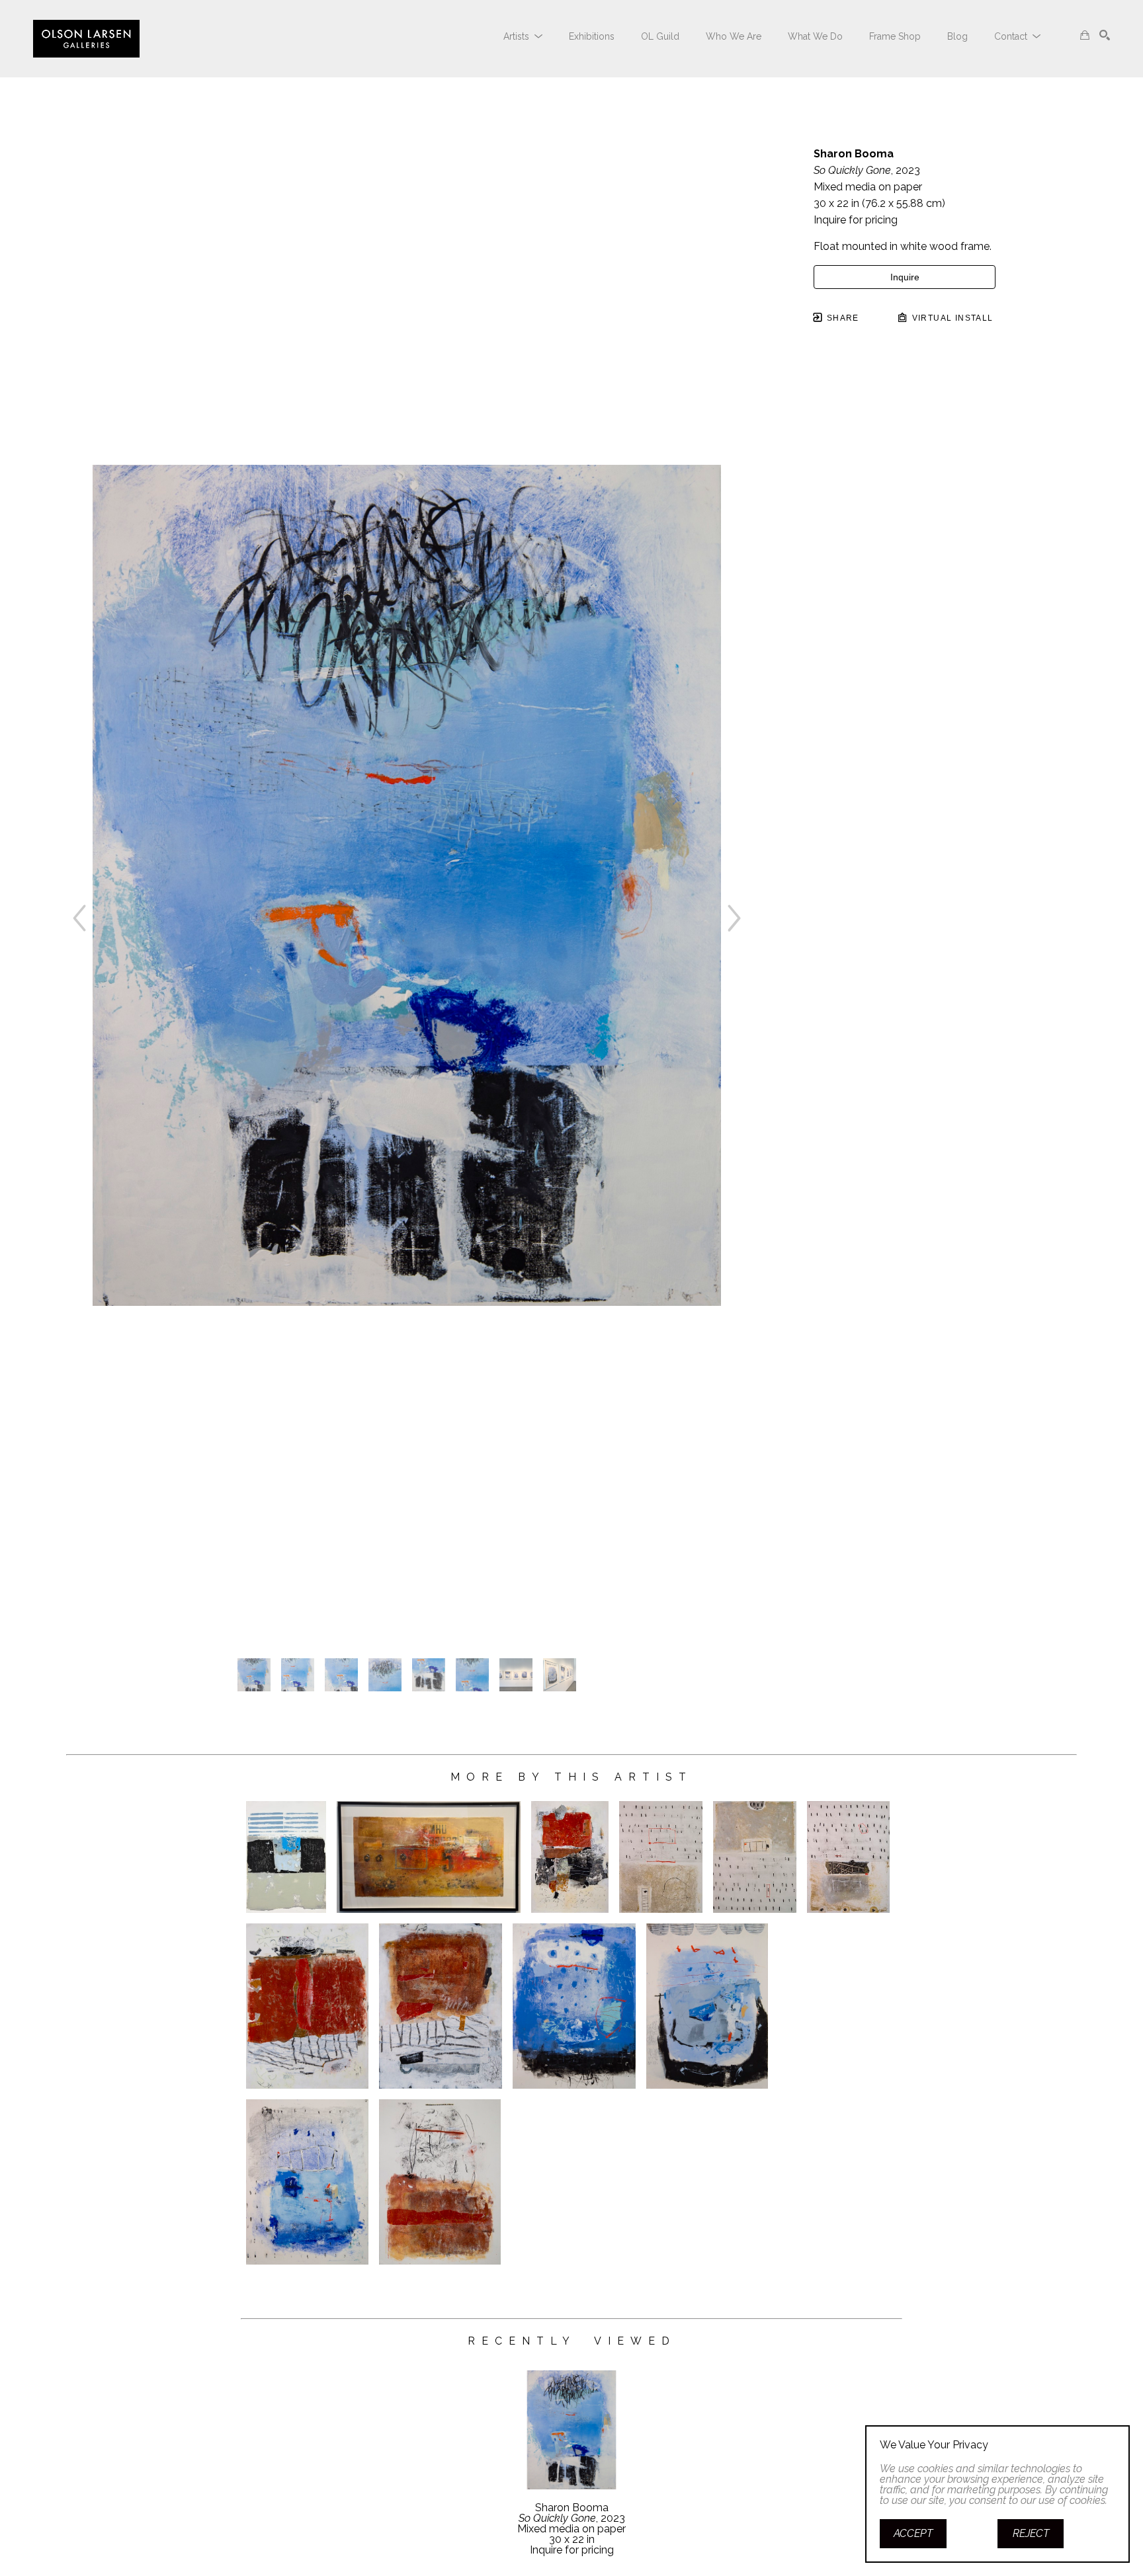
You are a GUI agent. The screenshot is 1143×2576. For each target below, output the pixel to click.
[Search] (1105, 35)
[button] (523, 36)
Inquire (905, 277)
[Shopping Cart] (1085, 35)
